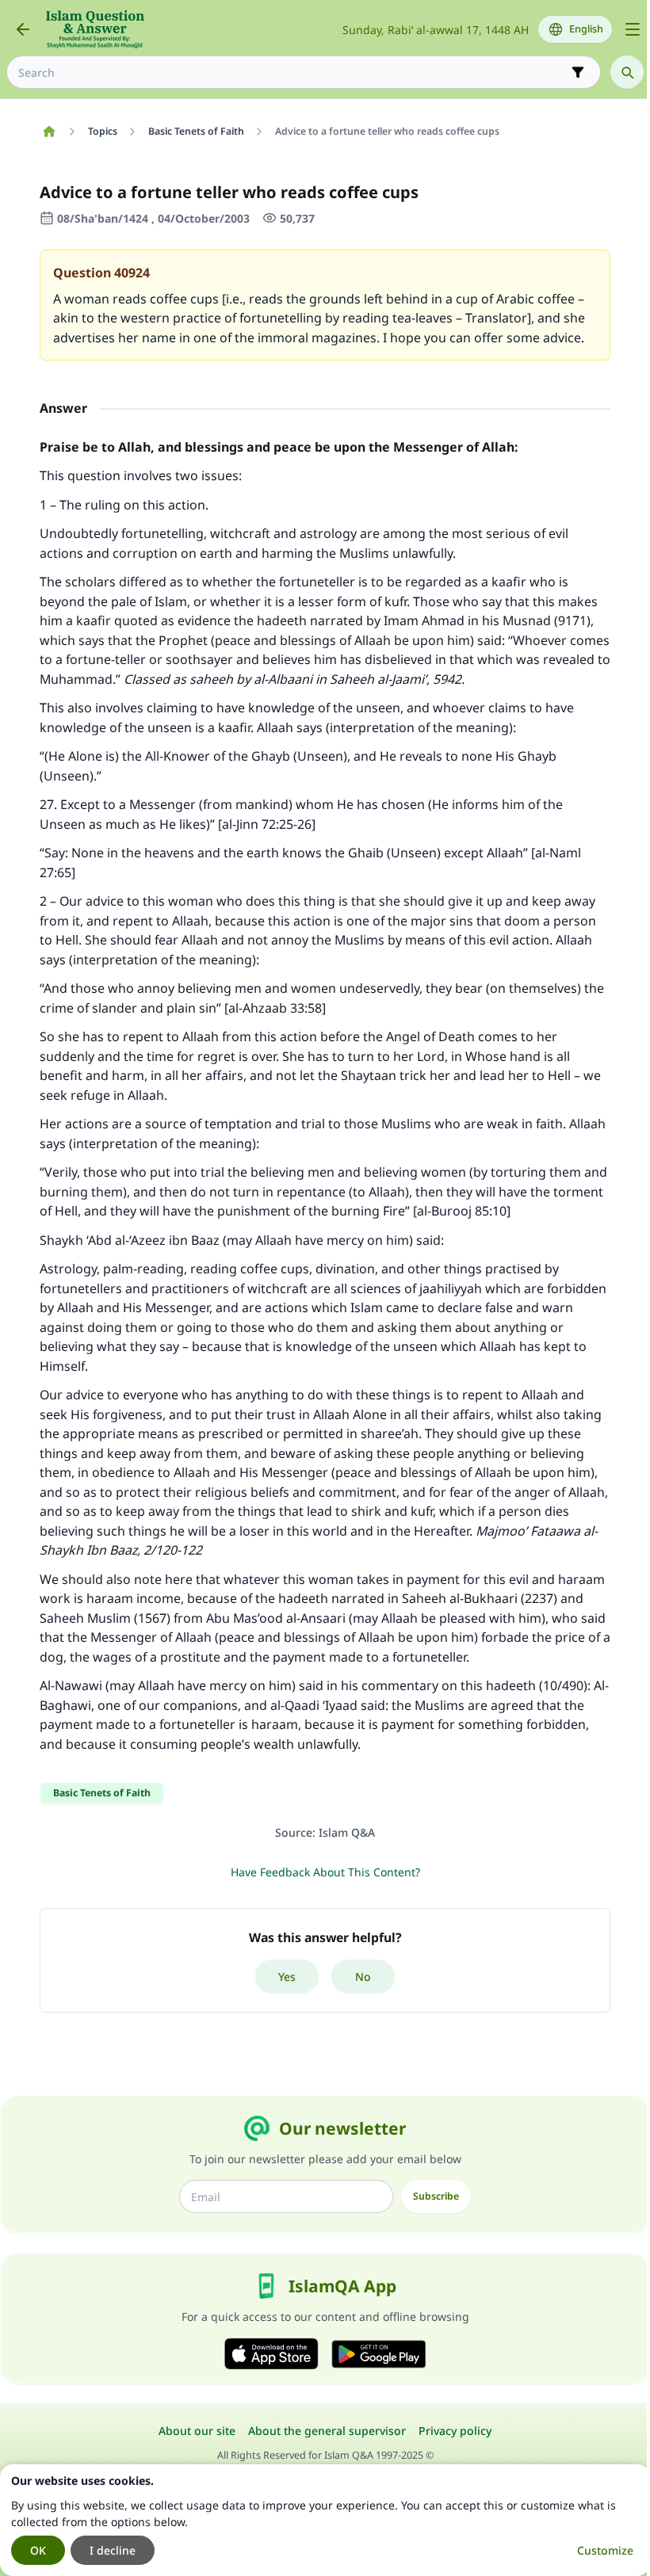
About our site (197, 2431)
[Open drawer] (633, 29)
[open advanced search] (578, 72)
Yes (287, 1977)
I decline (113, 2550)
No (363, 1977)
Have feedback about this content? (325, 1872)
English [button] (586, 29)
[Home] (49, 132)
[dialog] (325, 2520)
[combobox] (292, 73)
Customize (605, 2550)
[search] (627, 72)
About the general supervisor (327, 2431)
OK (38, 2550)
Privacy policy (455, 2431)
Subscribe (436, 2196)
